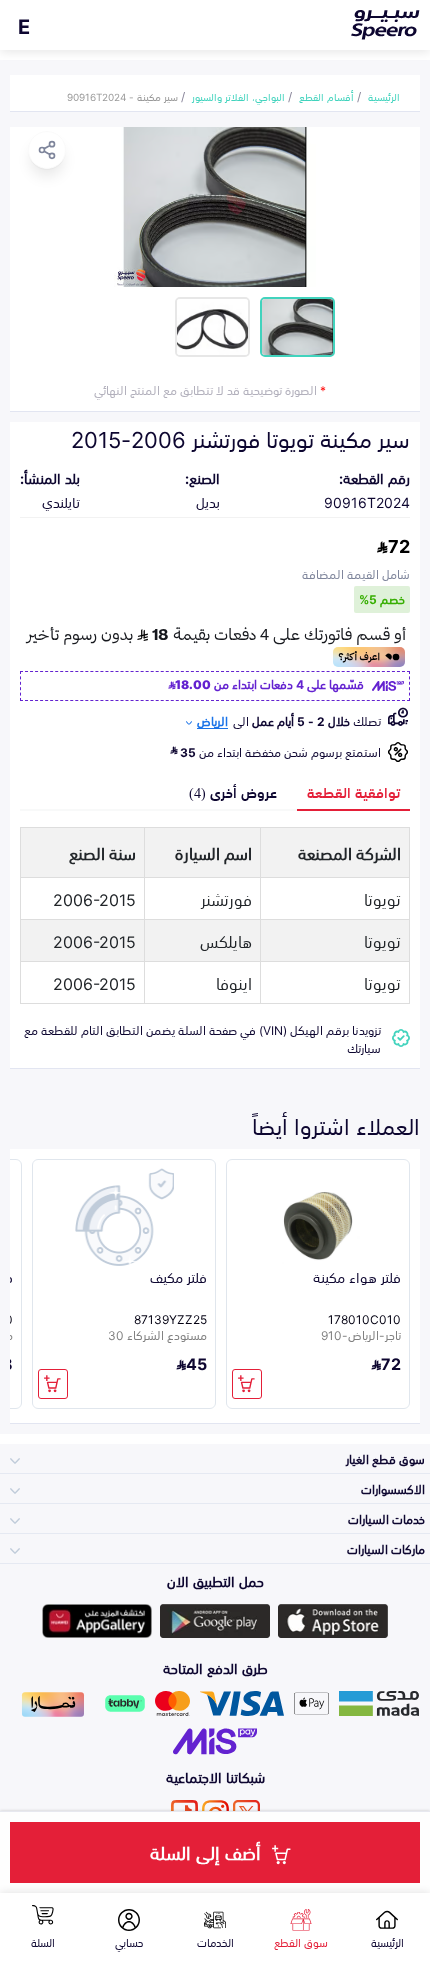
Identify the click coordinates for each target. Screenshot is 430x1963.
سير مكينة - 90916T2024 (122, 96)
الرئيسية (384, 96)
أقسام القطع (326, 96)
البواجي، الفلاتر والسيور (238, 96)
